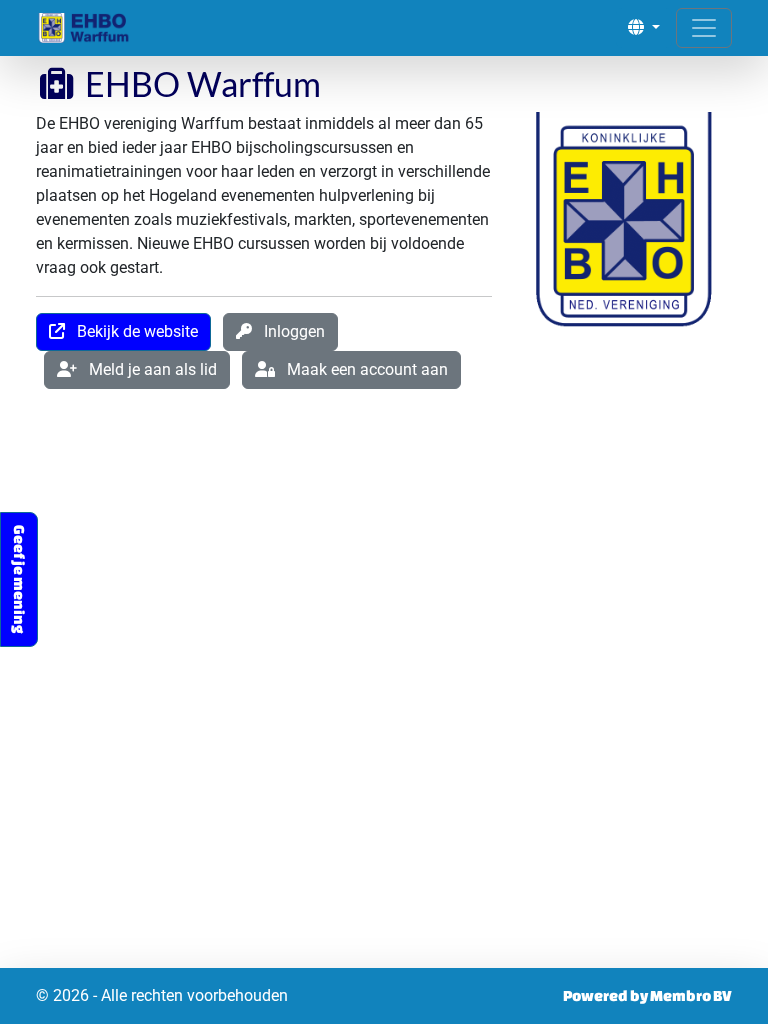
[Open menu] (704, 28)
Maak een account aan (361, 369)
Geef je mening (19, 579)
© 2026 (162, 995)
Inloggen (288, 331)
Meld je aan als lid (147, 369)
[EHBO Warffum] (98, 28)
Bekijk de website (131, 331)
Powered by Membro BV (647, 995)
